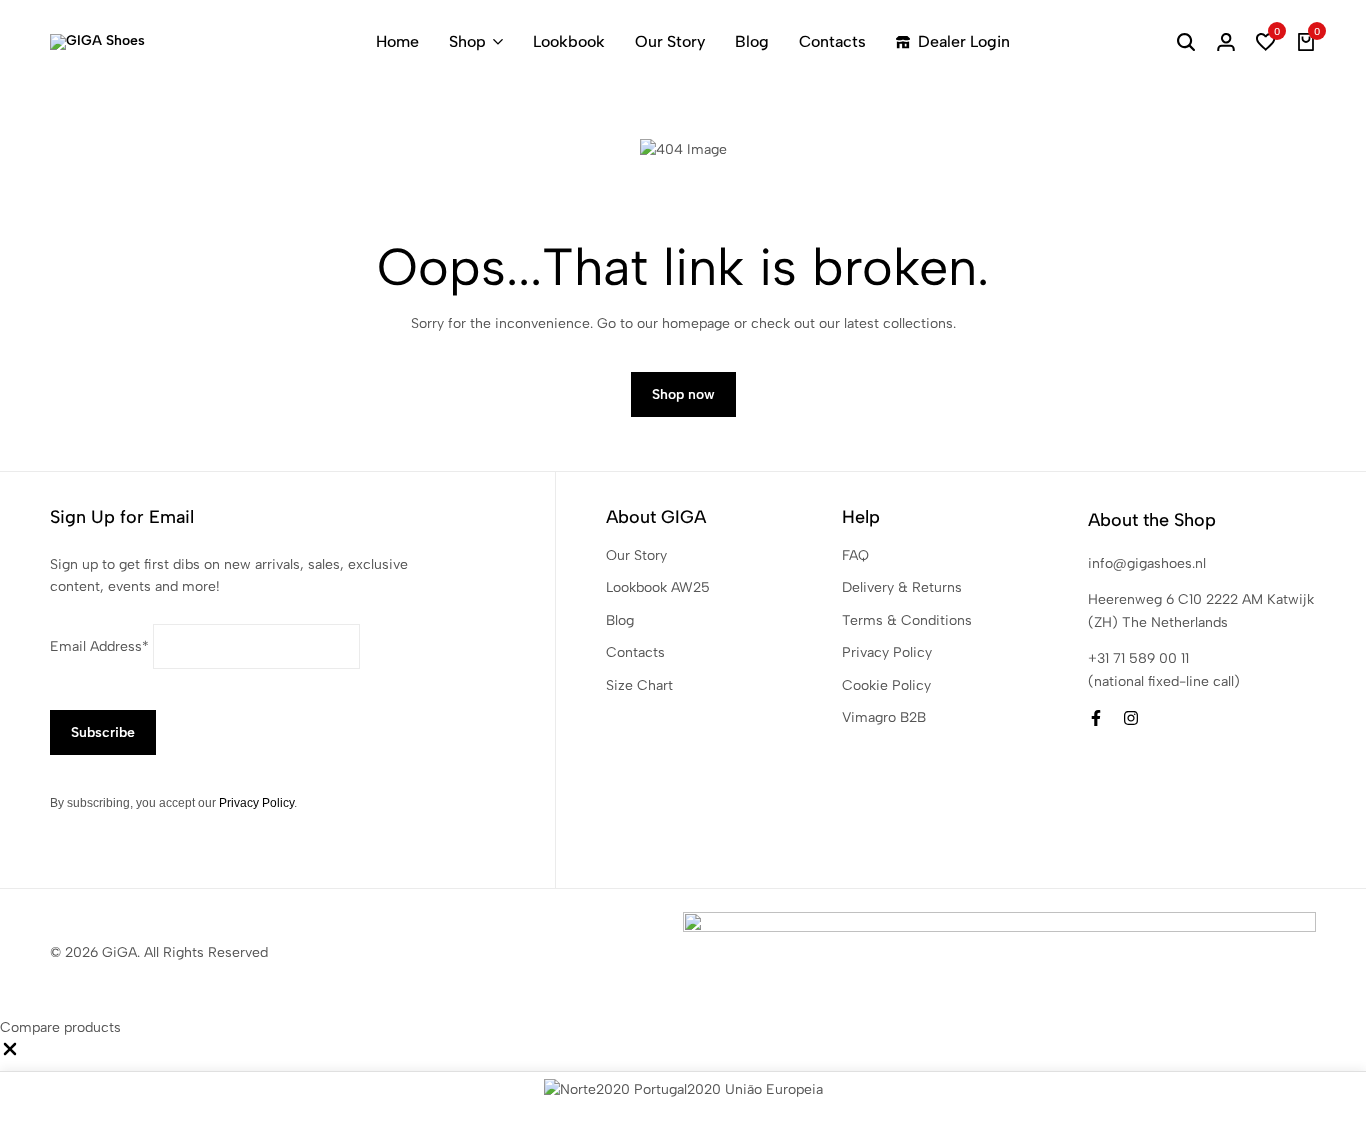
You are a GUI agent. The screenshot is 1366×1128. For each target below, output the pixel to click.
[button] (1266, 42)
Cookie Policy (886, 685)
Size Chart (639, 685)
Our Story (670, 41)
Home (397, 41)
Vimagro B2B (884, 717)
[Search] (1186, 42)
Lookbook (569, 41)
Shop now (683, 394)
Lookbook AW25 (658, 587)
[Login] (1226, 42)
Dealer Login (964, 41)
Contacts (832, 41)
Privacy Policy (256, 803)
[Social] (1096, 718)
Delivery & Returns (902, 587)
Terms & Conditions (907, 620)
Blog (752, 41)
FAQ (855, 555)
